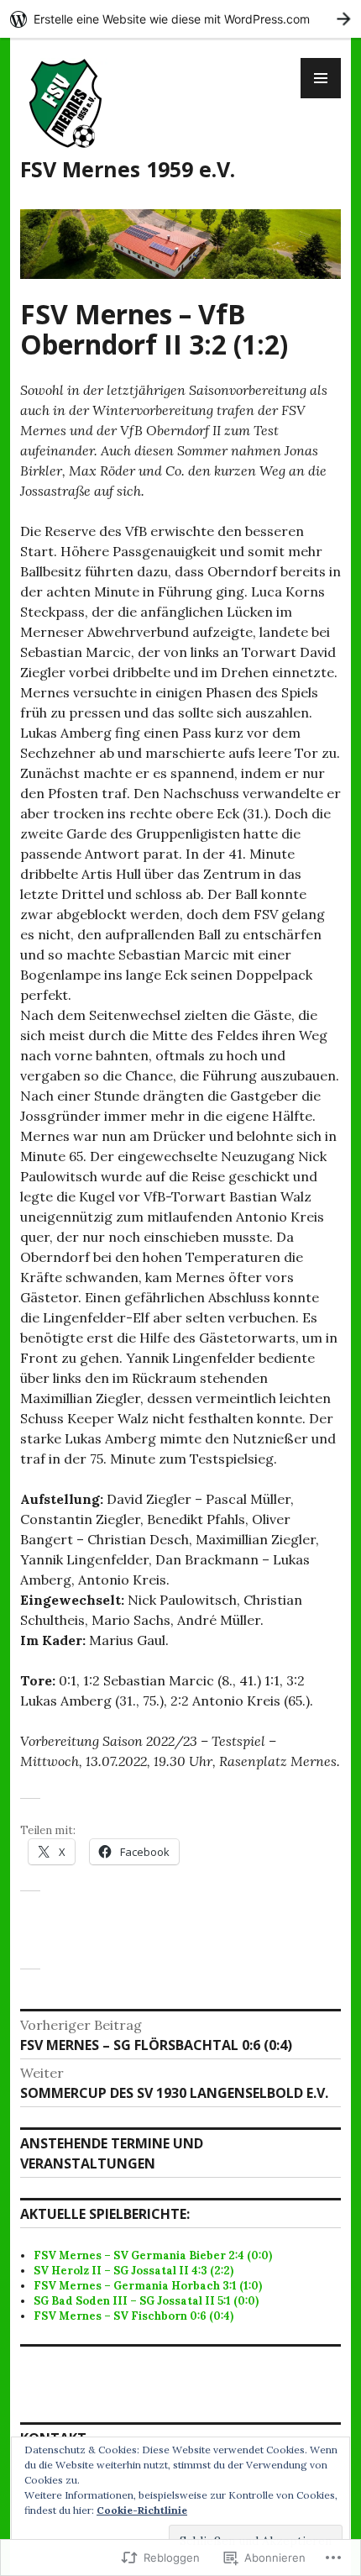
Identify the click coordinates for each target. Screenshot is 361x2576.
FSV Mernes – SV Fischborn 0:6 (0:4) (133, 2316)
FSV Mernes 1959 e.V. (128, 169)
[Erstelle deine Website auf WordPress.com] (180, 19)
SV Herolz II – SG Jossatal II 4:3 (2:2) (133, 2271)
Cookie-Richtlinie (142, 2510)
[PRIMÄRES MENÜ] (321, 78)
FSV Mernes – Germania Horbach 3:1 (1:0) (148, 2286)
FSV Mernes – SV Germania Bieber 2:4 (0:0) (153, 2255)
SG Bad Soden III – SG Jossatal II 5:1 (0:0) (146, 2301)
